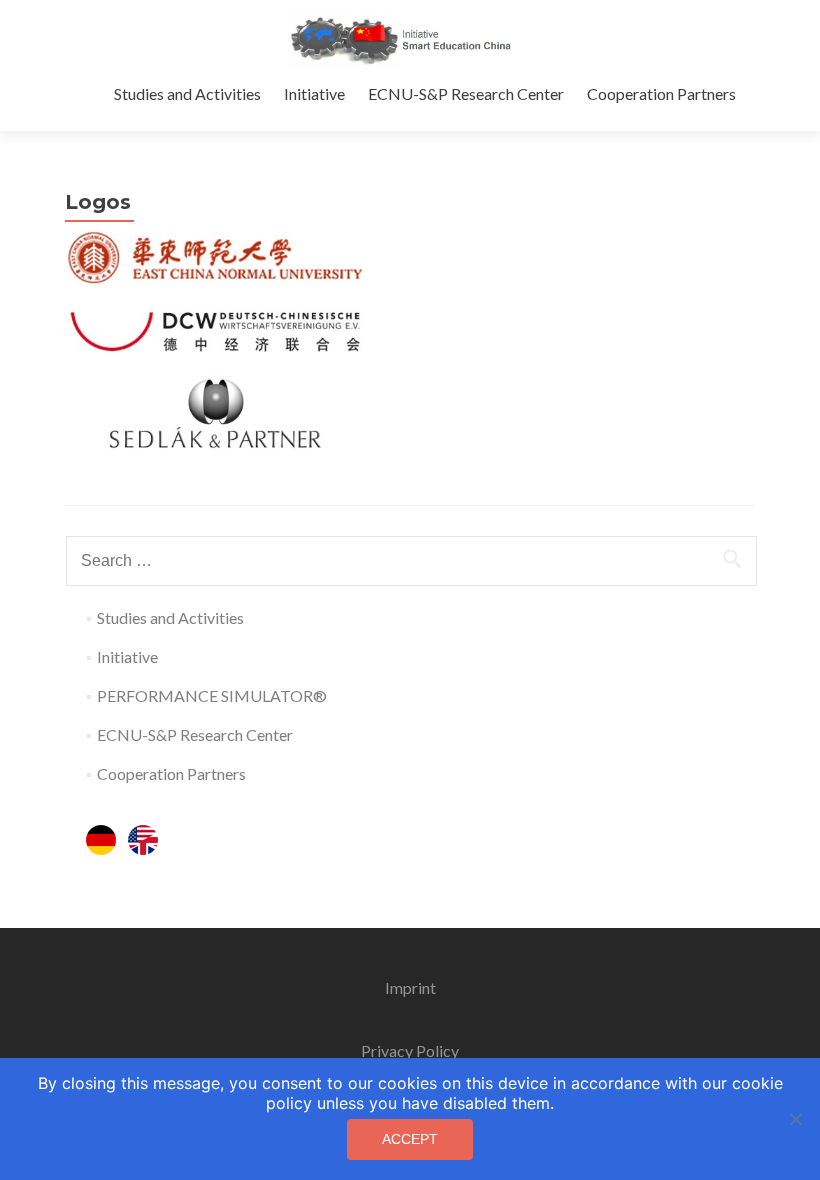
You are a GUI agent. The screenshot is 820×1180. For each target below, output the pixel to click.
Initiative (314, 93)
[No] (795, 1119)
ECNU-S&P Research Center (466, 93)
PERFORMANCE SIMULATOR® (212, 695)
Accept (410, 1139)
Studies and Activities (187, 93)
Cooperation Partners (661, 93)
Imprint (410, 987)
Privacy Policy (410, 1050)
